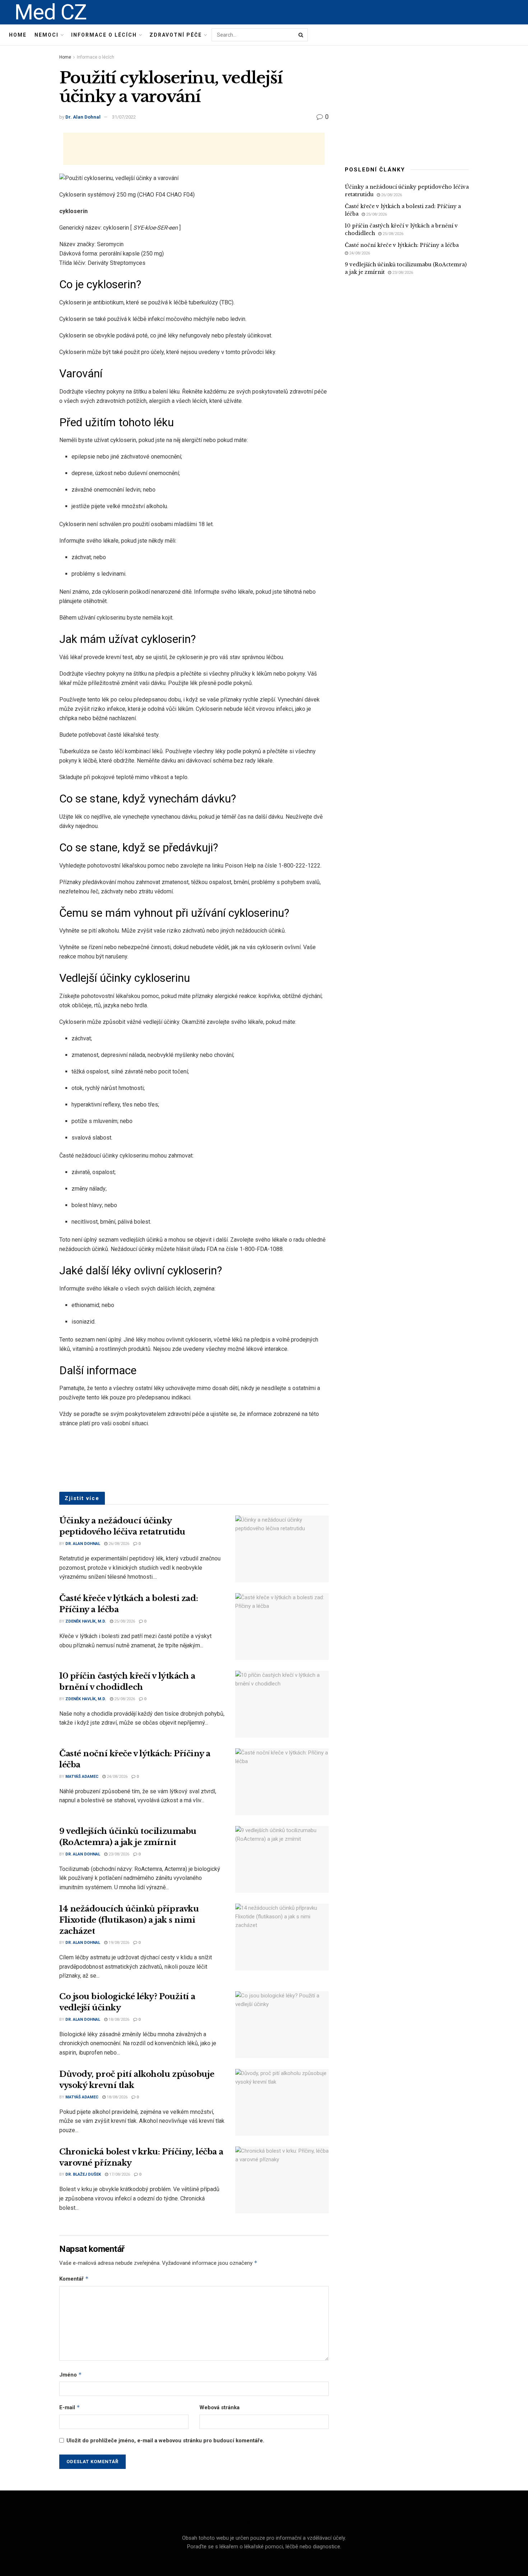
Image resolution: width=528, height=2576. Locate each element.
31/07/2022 (124, 117)
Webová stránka (219, 2407)
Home (18, 35)
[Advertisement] (194, 149)
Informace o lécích (104, 35)
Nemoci (47, 35)
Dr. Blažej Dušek (83, 2174)
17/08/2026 (119, 2174)
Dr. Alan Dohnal (83, 117)
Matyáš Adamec (82, 1777)
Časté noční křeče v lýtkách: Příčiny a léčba (402, 245)
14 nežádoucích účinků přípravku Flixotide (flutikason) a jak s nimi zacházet (129, 1920)
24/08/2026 (117, 1777)
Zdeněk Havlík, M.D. (86, 1621)
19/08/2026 (118, 1943)
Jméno (71, 2375)
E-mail (70, 2407)
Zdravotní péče (176, 35)
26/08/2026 (118, 1544)
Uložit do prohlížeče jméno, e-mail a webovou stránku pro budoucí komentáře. (165, 2441)
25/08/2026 (124, 1621)
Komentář (74, 2279)
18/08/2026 (118, 2020)
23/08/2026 (118, 1854)
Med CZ (50, 12)
